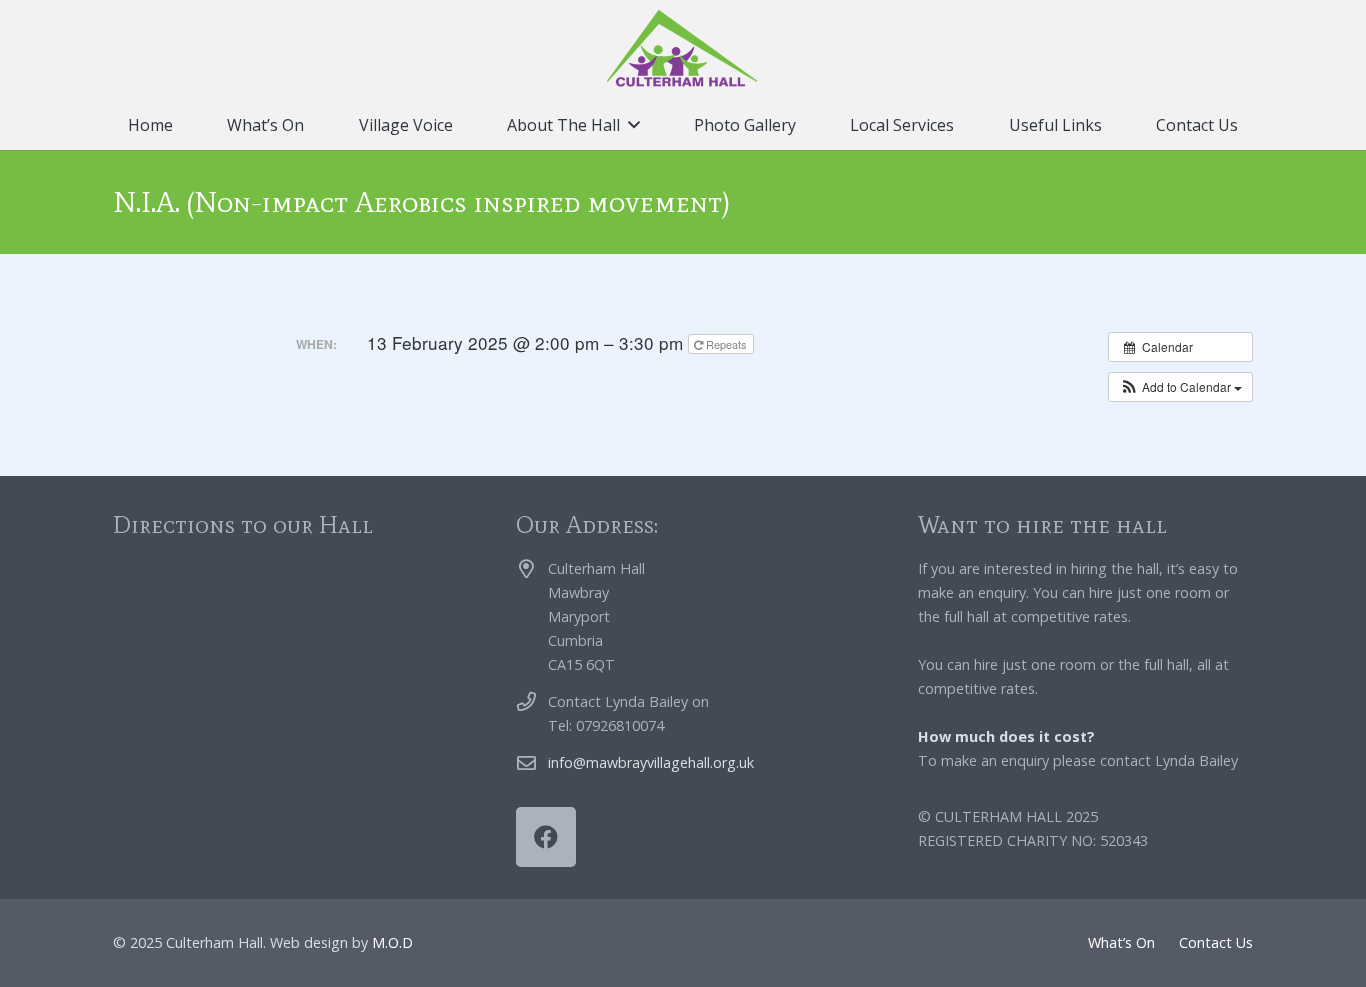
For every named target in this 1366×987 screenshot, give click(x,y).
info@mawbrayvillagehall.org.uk (651, 762)
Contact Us (1216, 942)
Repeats (726, 344)
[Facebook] (546, 837)
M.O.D (392, 942)
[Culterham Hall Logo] (682, 50)
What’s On (1121, 942)
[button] (634, 124)
